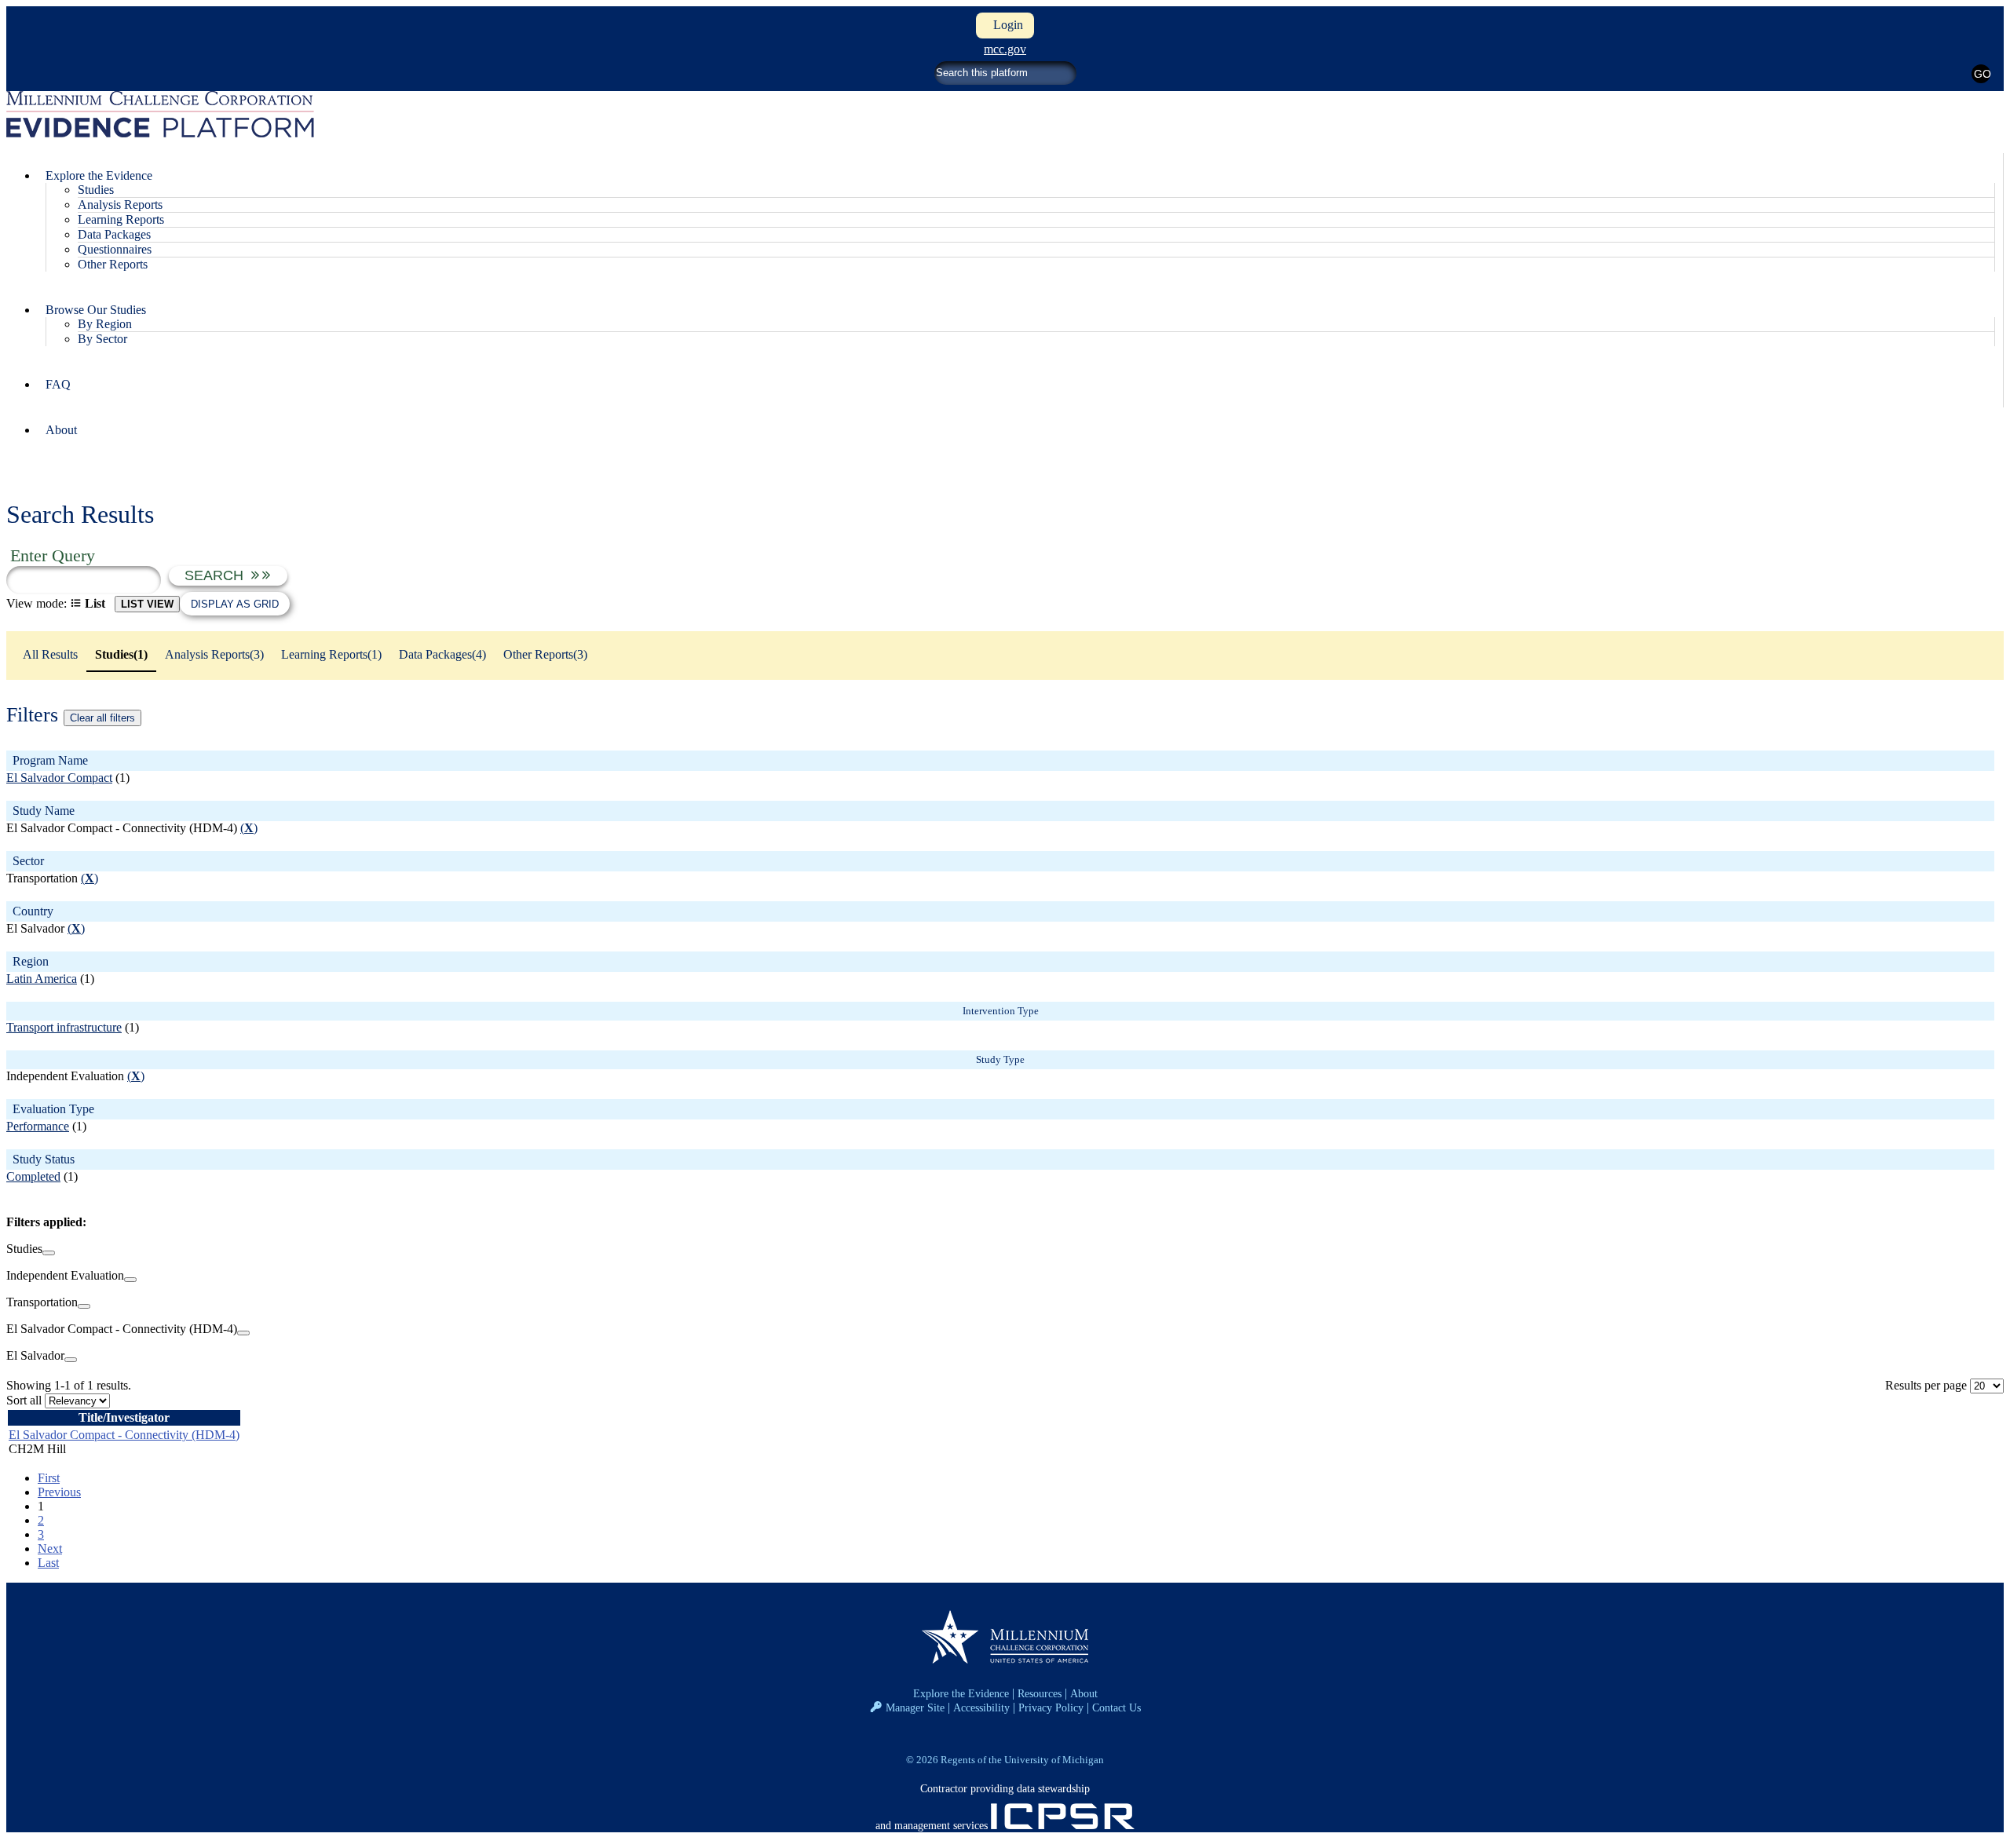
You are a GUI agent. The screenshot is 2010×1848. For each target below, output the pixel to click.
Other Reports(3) (545, 654)
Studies (96, 190)
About (61, 430)
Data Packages (114, 234)
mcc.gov (1005, 49)
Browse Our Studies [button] (96, 310)
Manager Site (915, 1707)
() (249, 828)
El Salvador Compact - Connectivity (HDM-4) (124, 1435)
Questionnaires (115, 249)
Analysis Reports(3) (214, 654)
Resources (1040, 1693)
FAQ (58, 384)
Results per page (1926, 1385)
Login (1005, 25)
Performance (38, 1126)
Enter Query (53, 555)
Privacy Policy (1051, 1707)
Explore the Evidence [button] (99, 175)
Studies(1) (121, 654)
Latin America (42, 979)
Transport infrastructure (64, 1027)
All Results (50, 654)
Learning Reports (121, 219)
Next (50, 1549)
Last (48, 1563)
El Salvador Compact (59, 778)
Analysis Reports (120, 205)
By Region (105, 324)
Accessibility (981, 1707)
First (49, 1478)
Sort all (24, 1400)
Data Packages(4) (442, 654)
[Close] (49, 1253)
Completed (33, 1176)
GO (1982, 74)
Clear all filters (102, 718)
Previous (59, 1492)
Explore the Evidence (961, 1693)
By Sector (102, 339)
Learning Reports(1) (331, 654)
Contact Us (1116, 1707)
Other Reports (113, 264)
